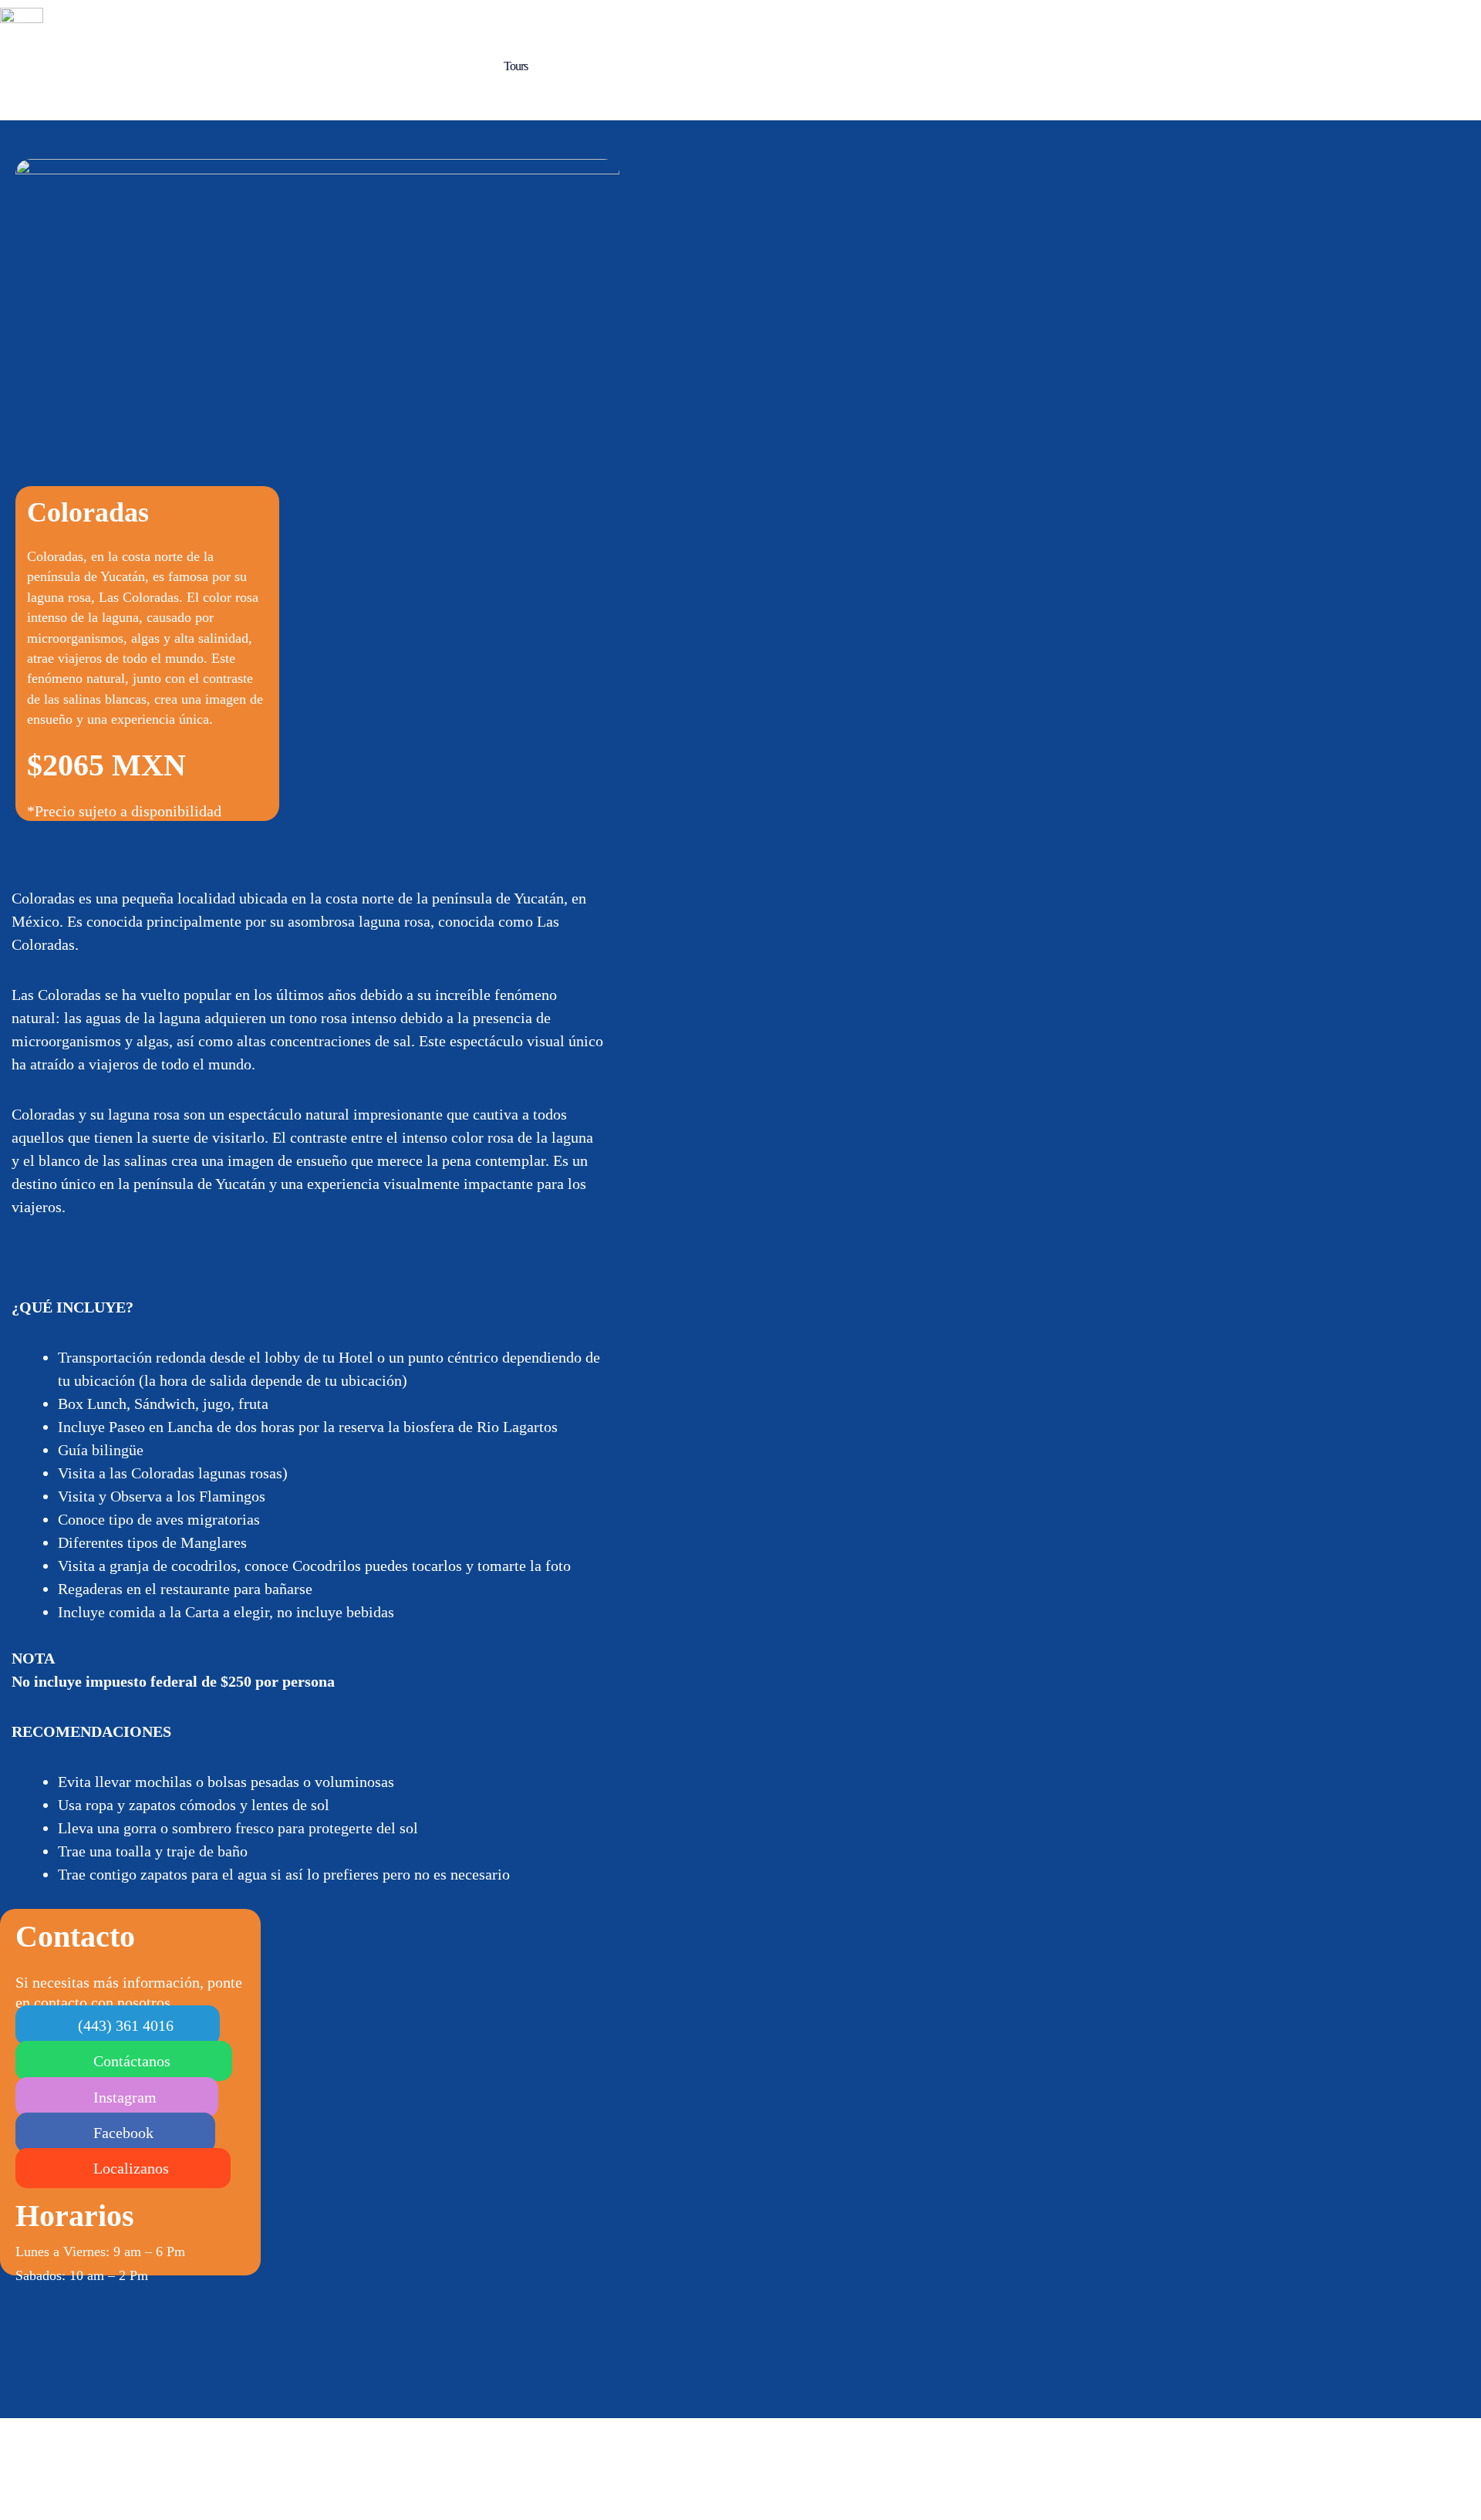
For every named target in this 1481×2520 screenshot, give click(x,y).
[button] (118, 2025)
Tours (516, 66)
